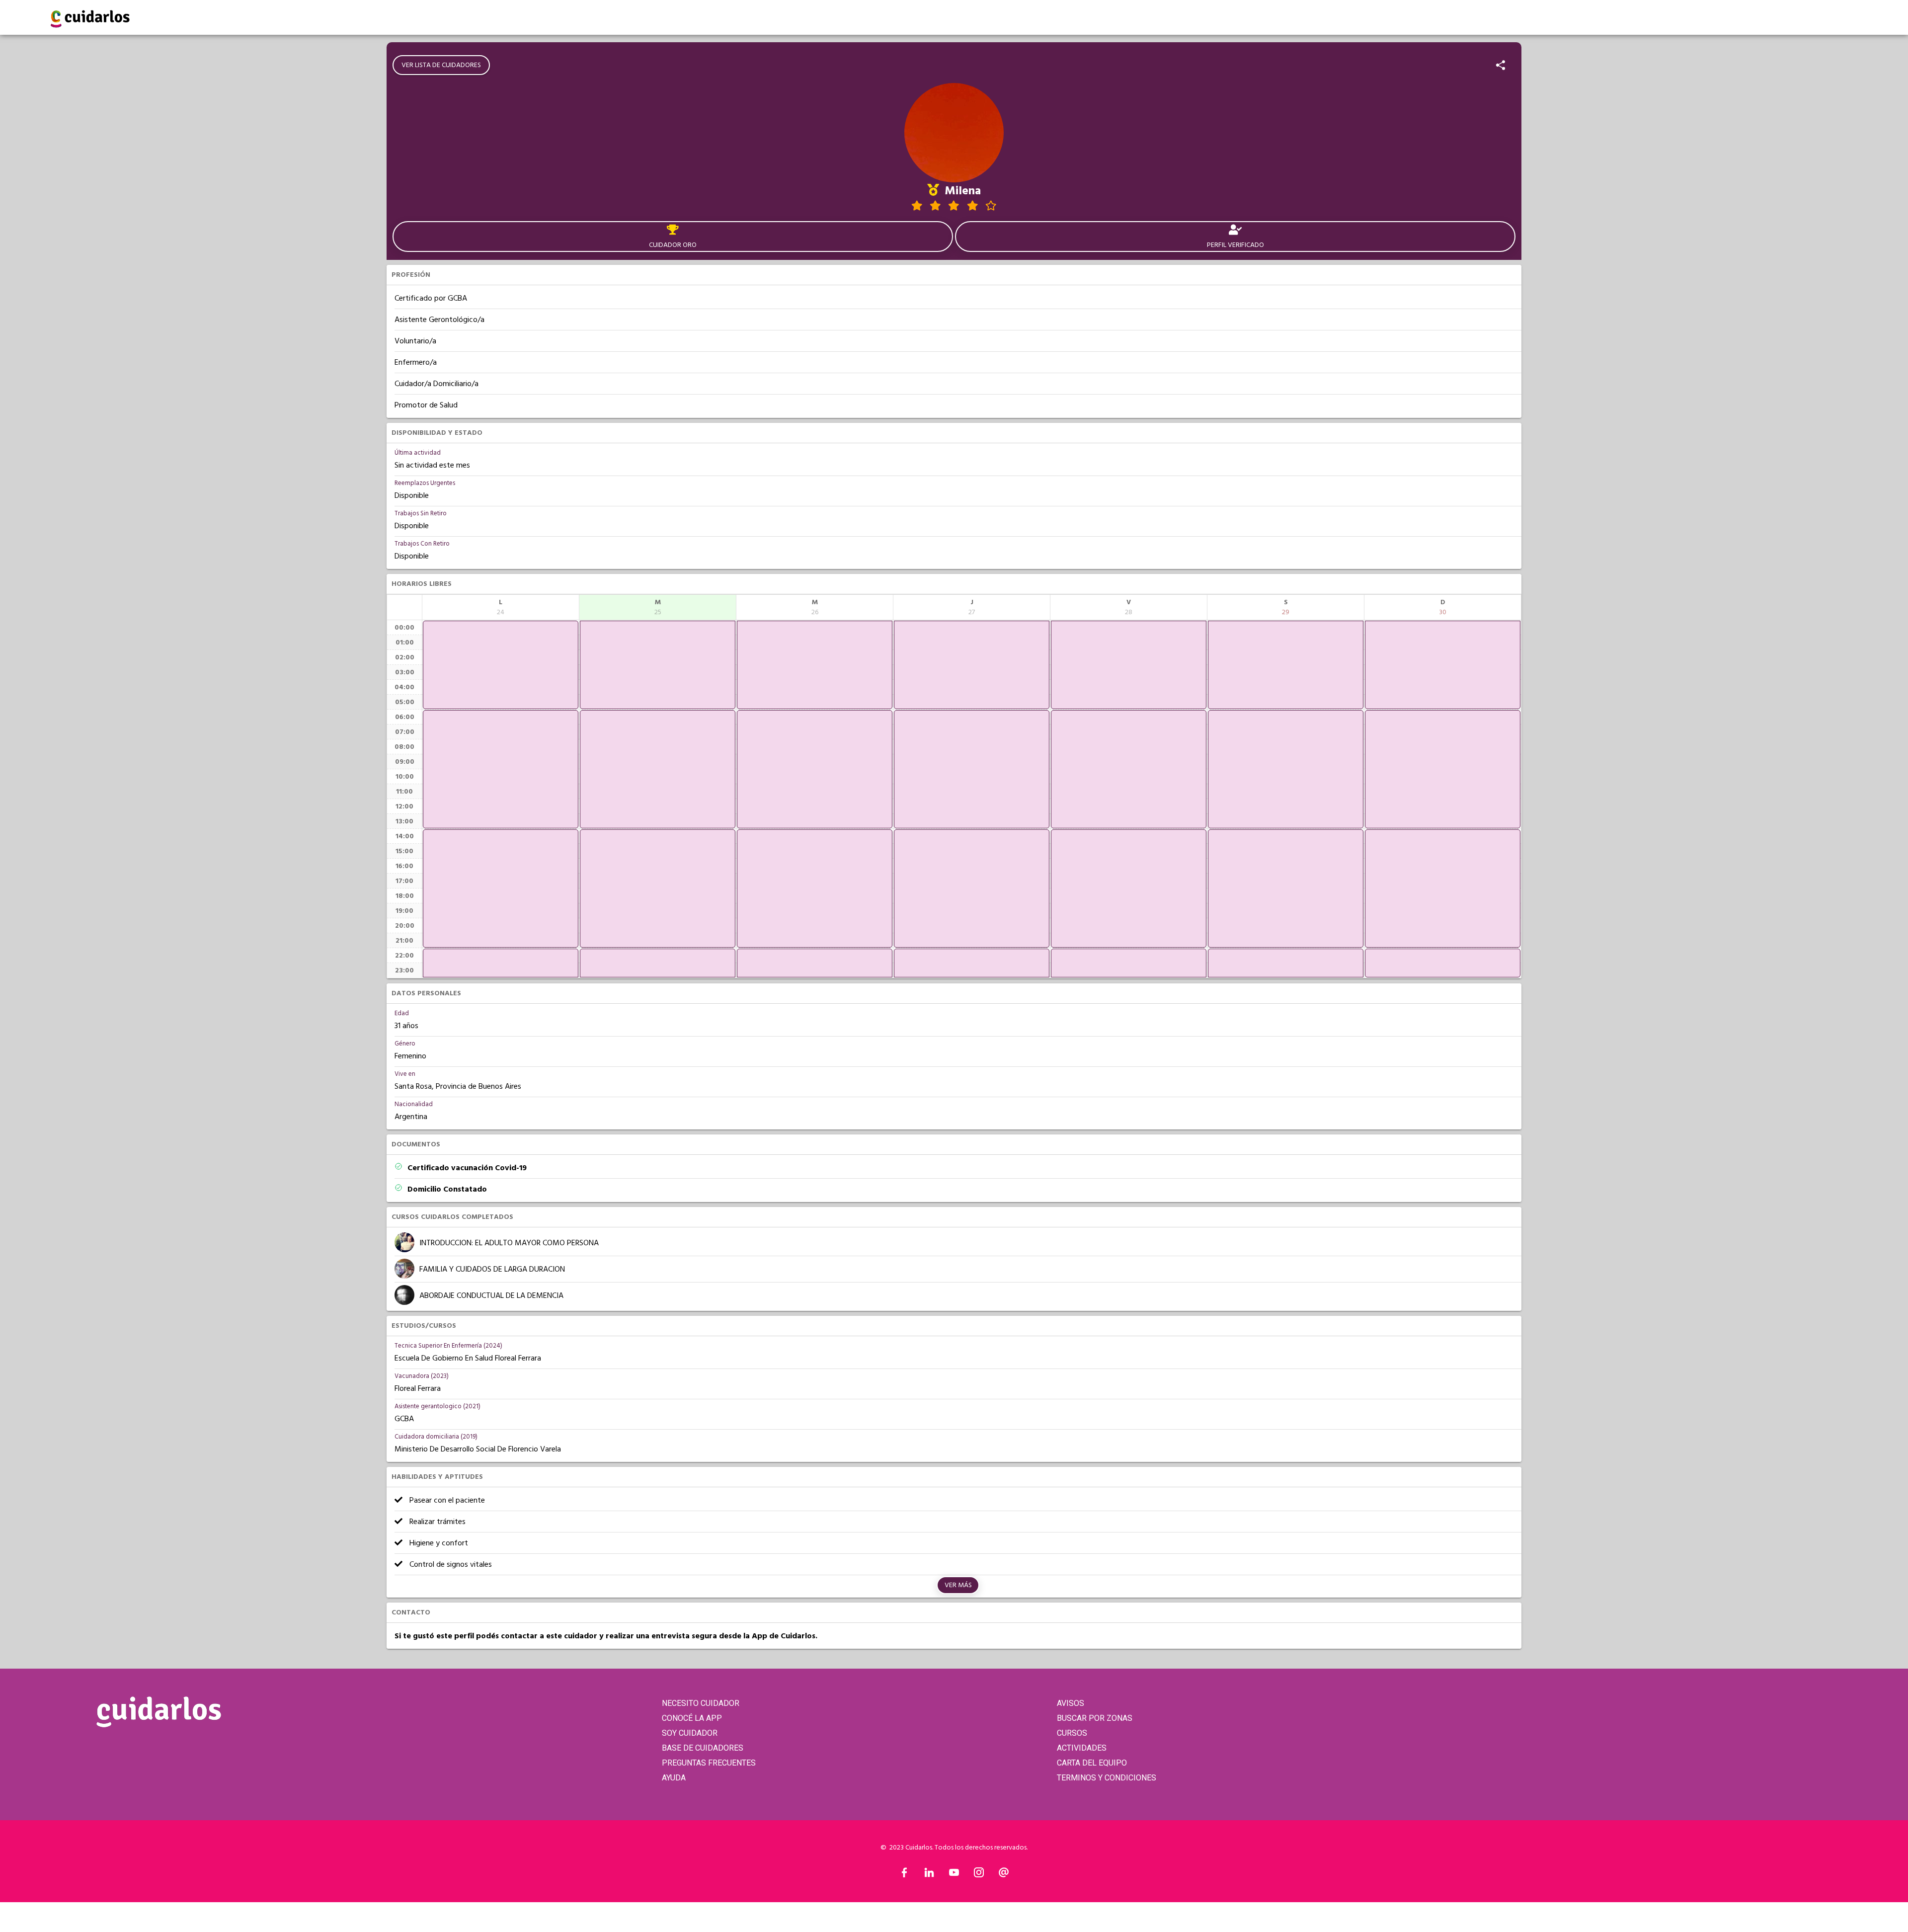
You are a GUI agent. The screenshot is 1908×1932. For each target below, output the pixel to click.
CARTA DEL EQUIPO (1092, 1763)
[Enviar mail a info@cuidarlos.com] (1004, 1875)
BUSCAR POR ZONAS (1095, 1718)
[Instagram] (979, 1875)
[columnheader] (501, 607)
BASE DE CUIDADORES (703, 1748)
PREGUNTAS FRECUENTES (709, 1763)
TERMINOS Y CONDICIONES (1107, 1778)
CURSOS (1072, 1733)
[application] (501, 665)
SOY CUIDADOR (690, 1733)
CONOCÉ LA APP (692, 1718)
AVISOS (1071, 1703)
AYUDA (674, 1778)
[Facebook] (904, 1875)
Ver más (958, 1585)
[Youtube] (954, 1875)
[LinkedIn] (929, 1875)
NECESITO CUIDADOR (701, 1703)
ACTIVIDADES (1082, 1748)
